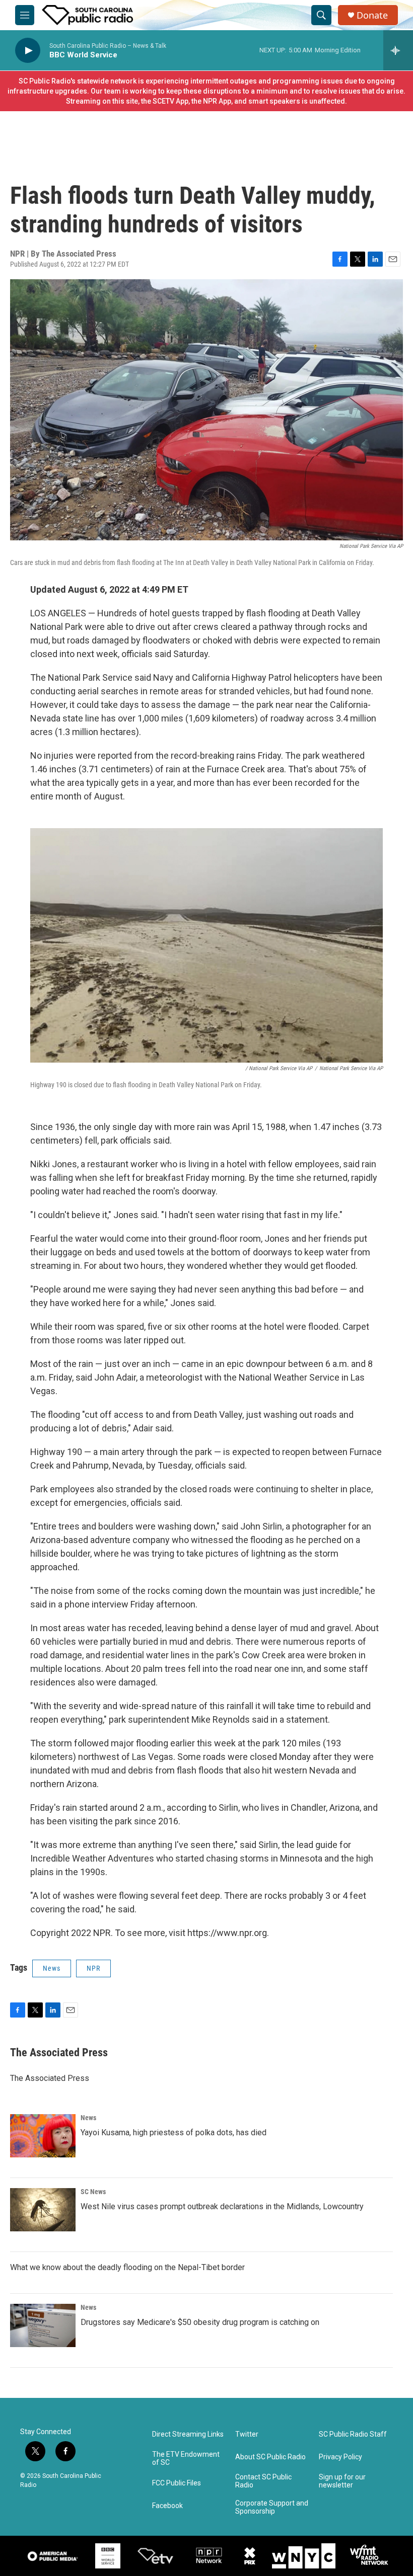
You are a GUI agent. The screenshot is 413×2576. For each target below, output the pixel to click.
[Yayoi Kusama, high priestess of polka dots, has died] (43, 2136)
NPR (93, 1968)
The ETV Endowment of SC (186, 2459)
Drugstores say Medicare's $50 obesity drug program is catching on (200, 2322)
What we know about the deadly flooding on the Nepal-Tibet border (127, 2267)
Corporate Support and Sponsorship (272, 2507)
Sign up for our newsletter (342, 2481)
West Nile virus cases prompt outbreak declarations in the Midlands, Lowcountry (222, 2206)
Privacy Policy (340, 2457)
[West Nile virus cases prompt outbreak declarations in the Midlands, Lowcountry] (43, 2210)
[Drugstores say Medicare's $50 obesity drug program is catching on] (43, 2325)
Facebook (167, 2506)
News (52, 1968)
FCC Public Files (177, 2483)
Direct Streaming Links (188, 2434)
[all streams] (398, 50)
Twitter (247, 2434)
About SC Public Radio (270, 2457)
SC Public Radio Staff (353, 2434)
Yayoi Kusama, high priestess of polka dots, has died (174, 2132)
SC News (93, 2192)
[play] (28, 51)
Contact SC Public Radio (263, 2481)
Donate (372, 15)
